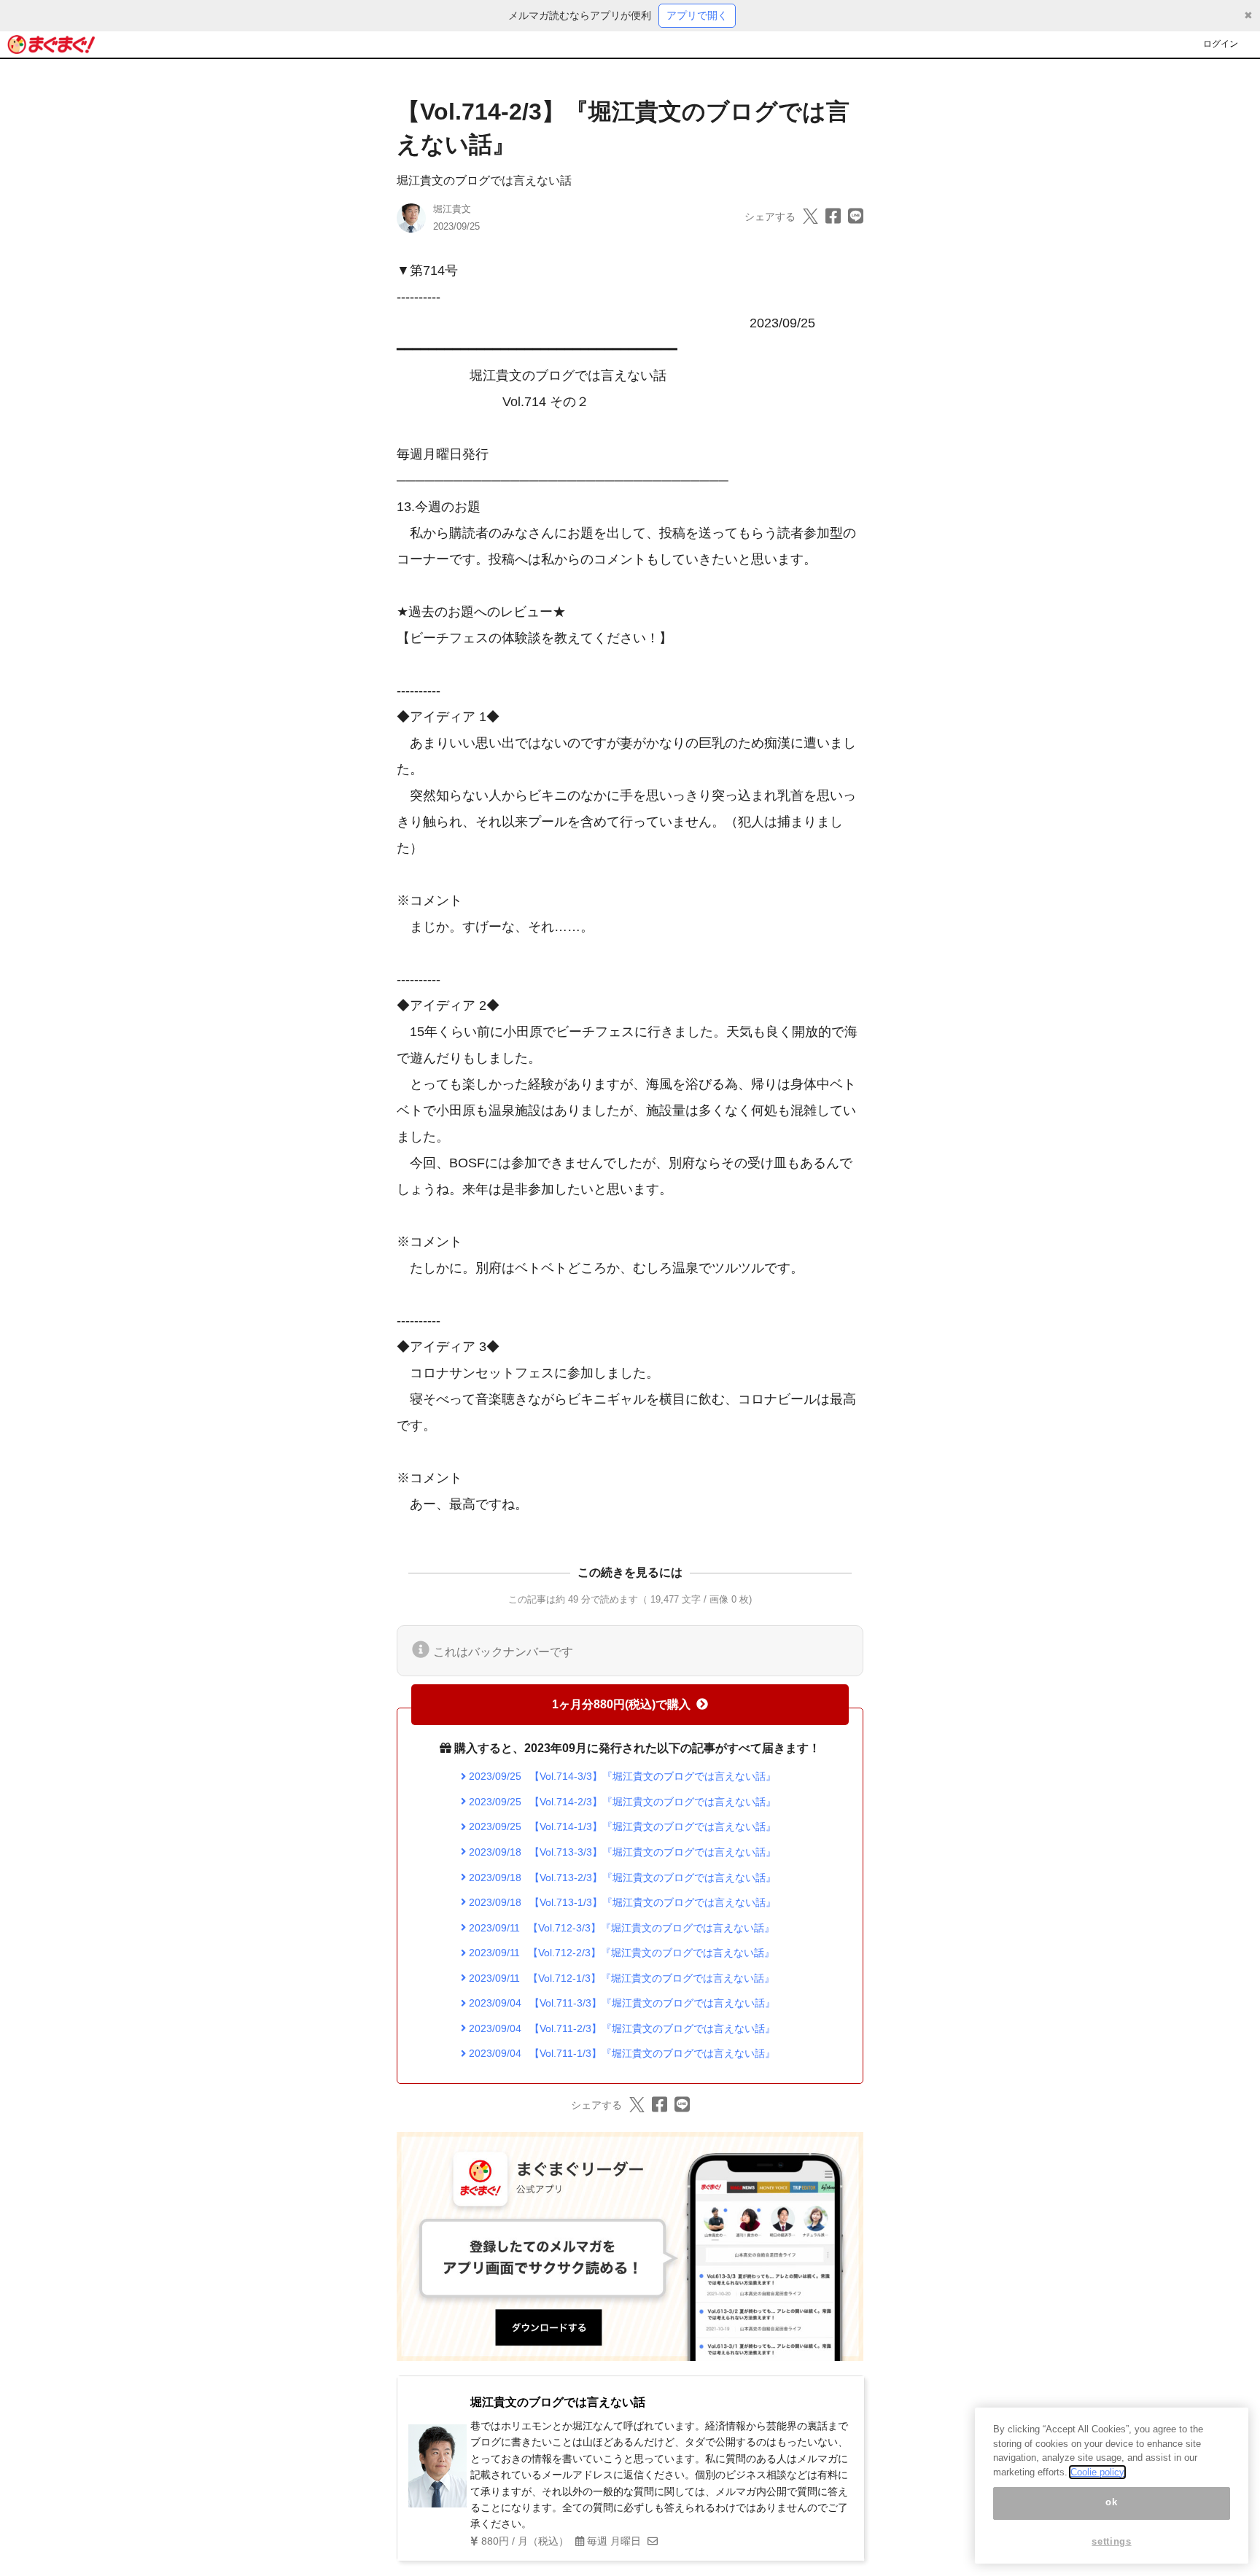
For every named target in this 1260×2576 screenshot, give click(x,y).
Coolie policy (1097, 2472)
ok (1111, 2503)
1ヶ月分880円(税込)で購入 (621, 1704)
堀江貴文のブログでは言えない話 (484, 180)
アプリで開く (697, 15)
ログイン (1221, 44)
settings (1111, 2541)
